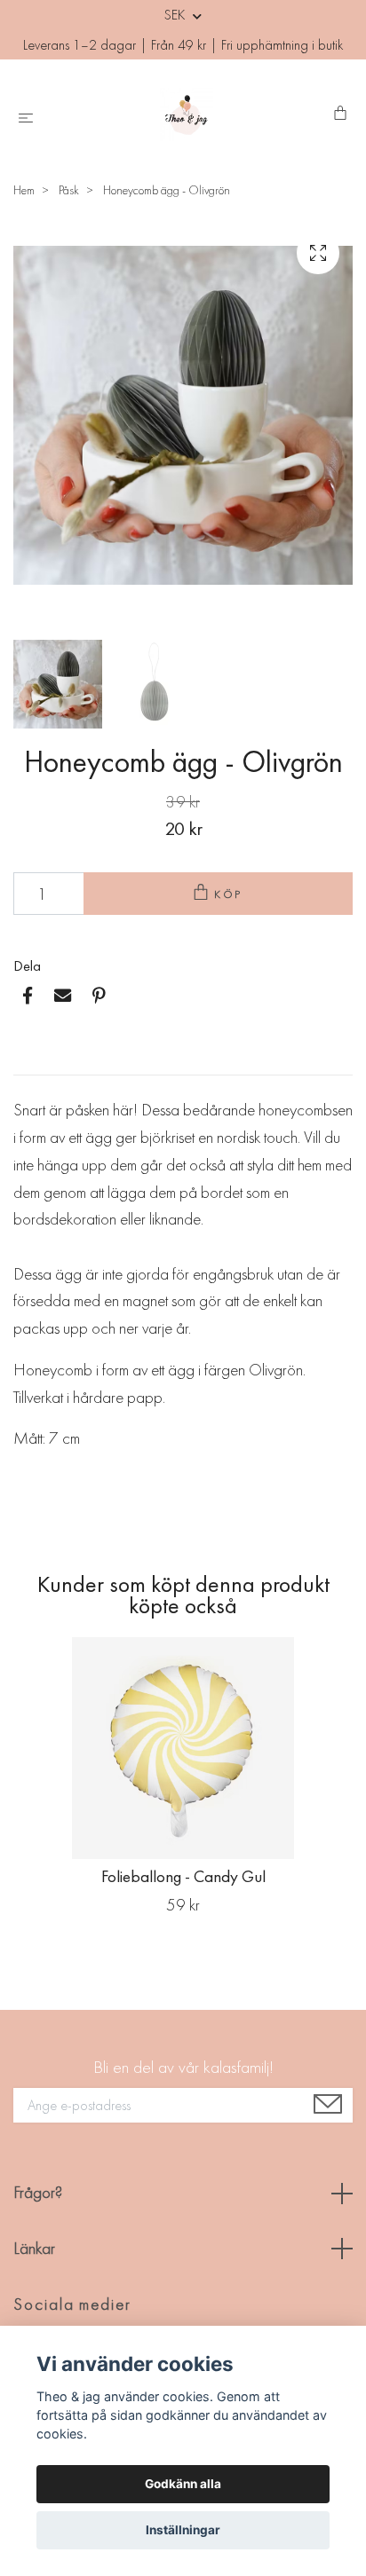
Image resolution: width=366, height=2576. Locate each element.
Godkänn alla (183, 2484)
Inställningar (183, 2530)
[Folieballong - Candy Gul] (183, 1748)
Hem (24, 190)
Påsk (69, 190)
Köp (229, 894)
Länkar (34, 2248)
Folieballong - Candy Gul (183, 1876)
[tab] (35, 1060)
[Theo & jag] (187, 114)
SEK (176, 15)
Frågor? (38, 2192)
